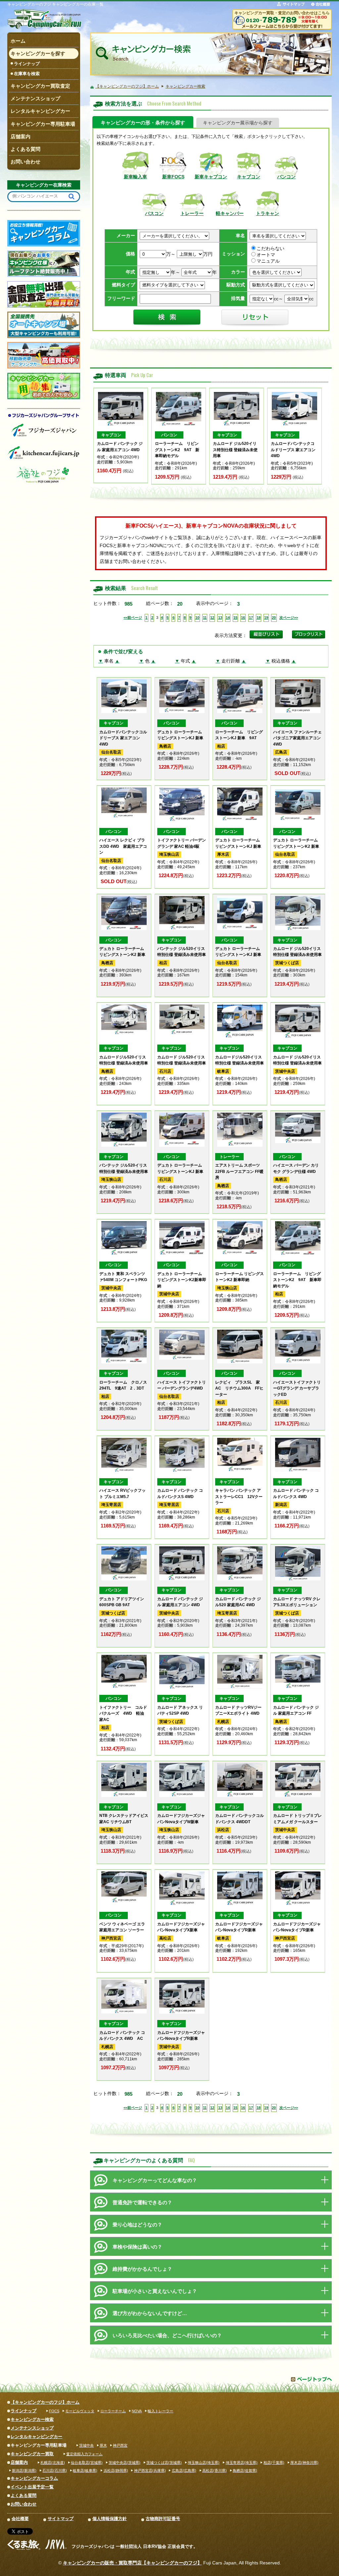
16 (243, 618)
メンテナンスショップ (32, 2428)
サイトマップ (61, 2519)
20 (274, 618)
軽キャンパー (230, 214)
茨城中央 (86, 2445)
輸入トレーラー (160, 2411)
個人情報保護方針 (110, 2519)
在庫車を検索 (27, 74)
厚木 (103, 2445)
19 (266, 618)
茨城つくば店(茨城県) (164, 2463)
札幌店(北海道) (53, 2463)
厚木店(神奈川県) (304, 2463)
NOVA (137, 2411)
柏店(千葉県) (274, 2463)
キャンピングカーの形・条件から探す (143, 123)
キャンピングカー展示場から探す (238, 123)
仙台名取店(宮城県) (87, 2463)
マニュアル (268, 261)
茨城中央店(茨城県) (124, 2463)
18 (259, 618)
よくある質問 (24, 2495)
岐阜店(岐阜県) (85, 2470)
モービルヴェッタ (80, 2411)
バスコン (154, 214)
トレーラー (192, 214)
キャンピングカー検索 (32, 2419)
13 (220, 618)
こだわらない (270, 249)
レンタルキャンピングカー (36, 2437)
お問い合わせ (24, 2504)
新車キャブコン (211, 177)
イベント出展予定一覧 (32, 2487)
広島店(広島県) (184, 2470)
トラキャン (267, 214)
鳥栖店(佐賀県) (245, 2470)
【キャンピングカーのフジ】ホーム (45, 2402)
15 (235, 618)
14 (228, 618)
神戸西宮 (120, 2445)
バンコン (286, 177)
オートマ (266, 255)
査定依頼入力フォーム (84, 2454)
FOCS (54, 2411)
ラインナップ (27, 64)
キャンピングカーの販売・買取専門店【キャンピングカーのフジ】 (132, 2563)
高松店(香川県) (215, 2470)
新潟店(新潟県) (24, 2470)
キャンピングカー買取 (32, 2454)
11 (205, 618)
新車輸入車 (135, 177)
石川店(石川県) (55, 2470)
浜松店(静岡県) (116, 2470)
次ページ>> (289, 618)
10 (197, 618)
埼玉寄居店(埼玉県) (242, 2463)
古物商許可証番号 (163, 2519)
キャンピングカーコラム (34, 2478)
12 (212, 618)
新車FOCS (173, 177)
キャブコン (249, 177)
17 (251, 618)
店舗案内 (19, 2462)
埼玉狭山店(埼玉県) (204, 2463)
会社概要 (20, 2519)
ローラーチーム (113, 2411)
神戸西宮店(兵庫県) (150, 2470)
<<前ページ (133, 618)
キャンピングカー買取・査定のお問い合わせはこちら (282, 13)
